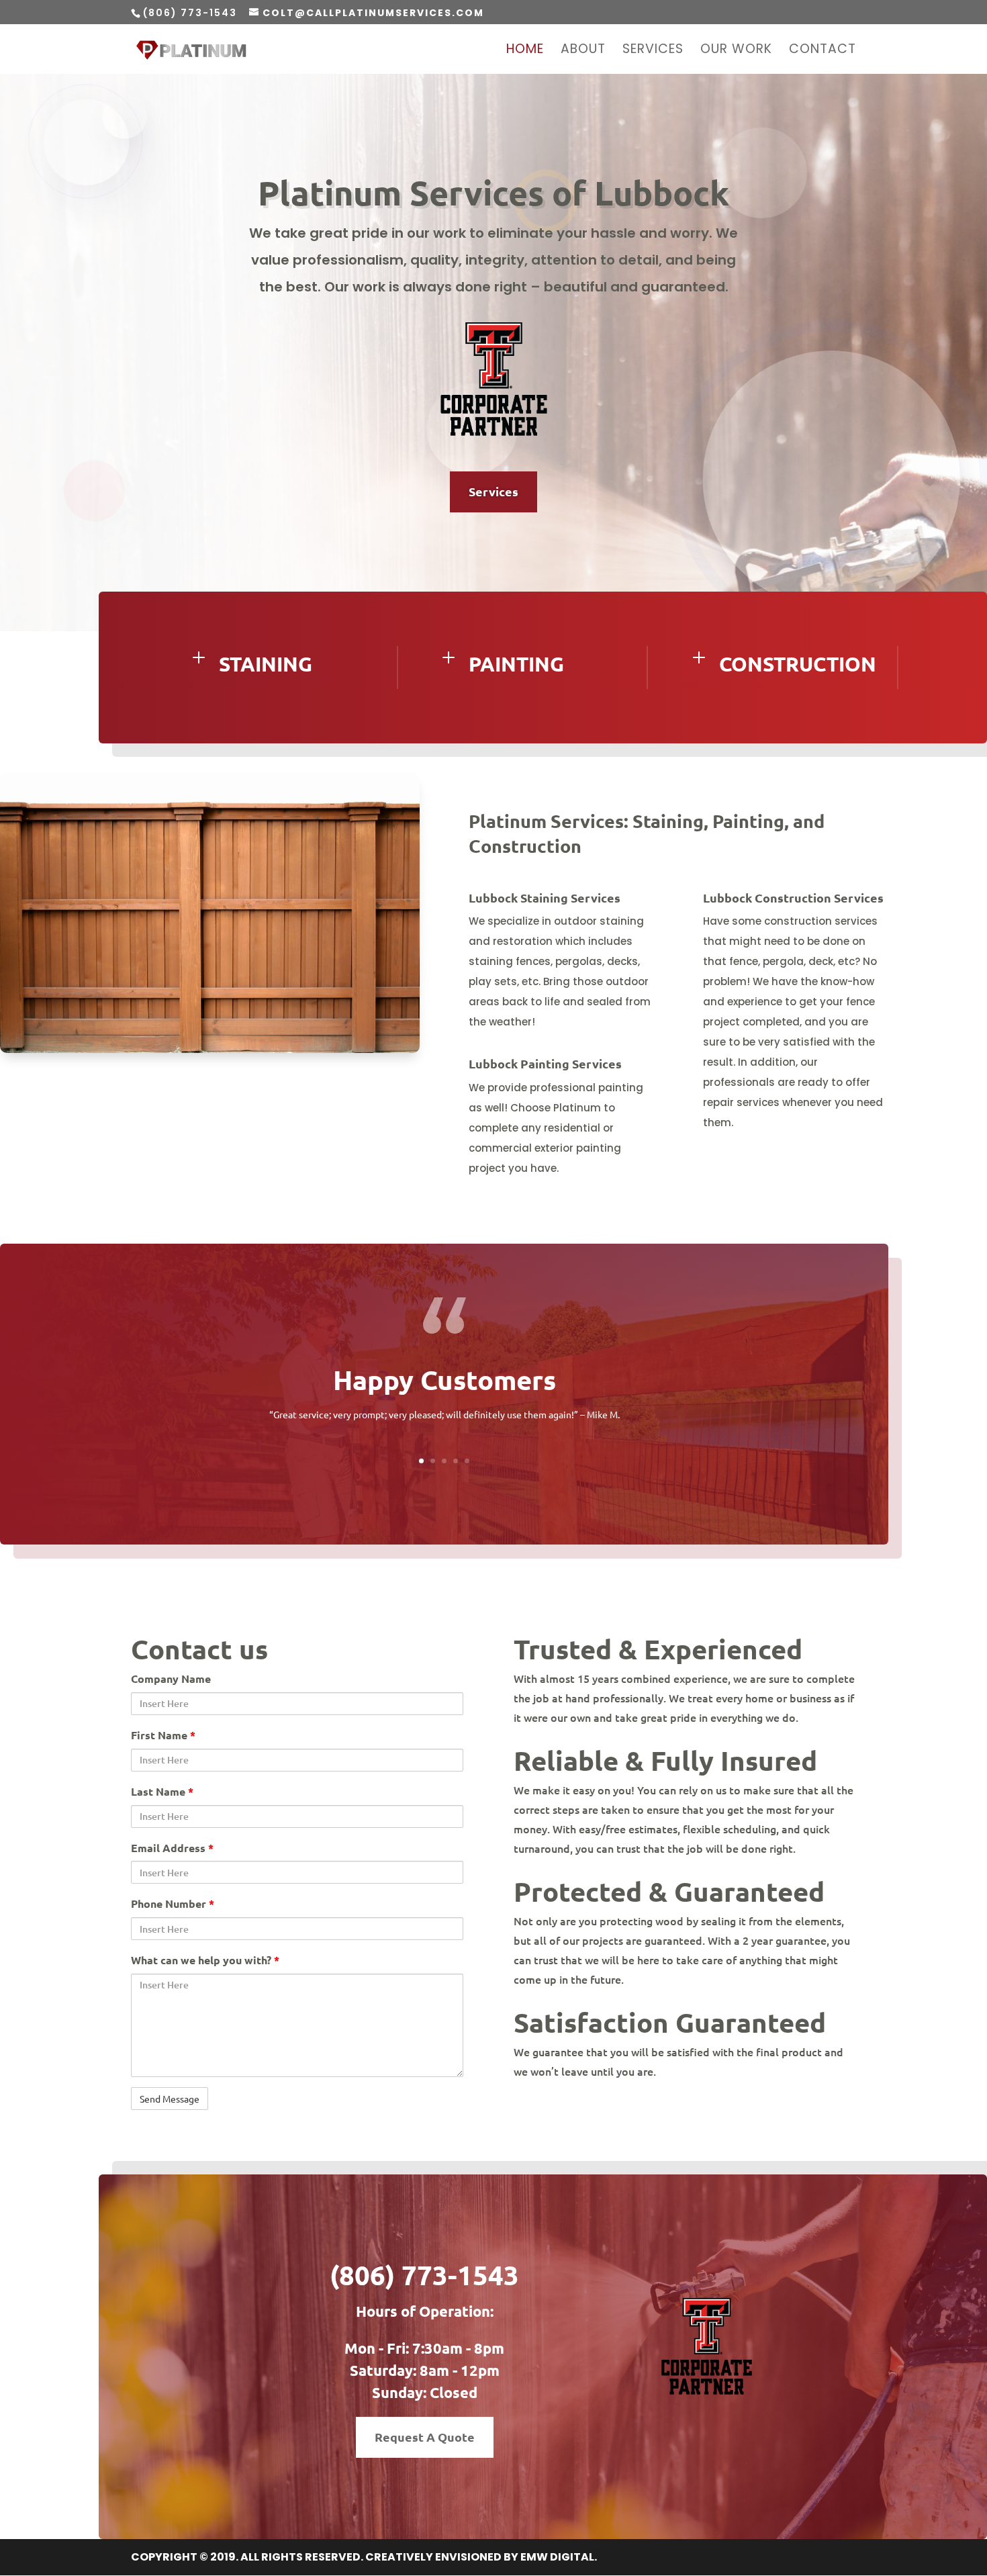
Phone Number (173, 1903)
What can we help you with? (205, 1960)
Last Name (162, 1791)
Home (525, 51)
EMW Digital (557, 2557)
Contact (822, 51)
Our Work (736, 51)
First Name (163, 1735)
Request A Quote (425, 2437)
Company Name (171, 1678)
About (583, 51)
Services (653, 51)
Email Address (172, 1848)
